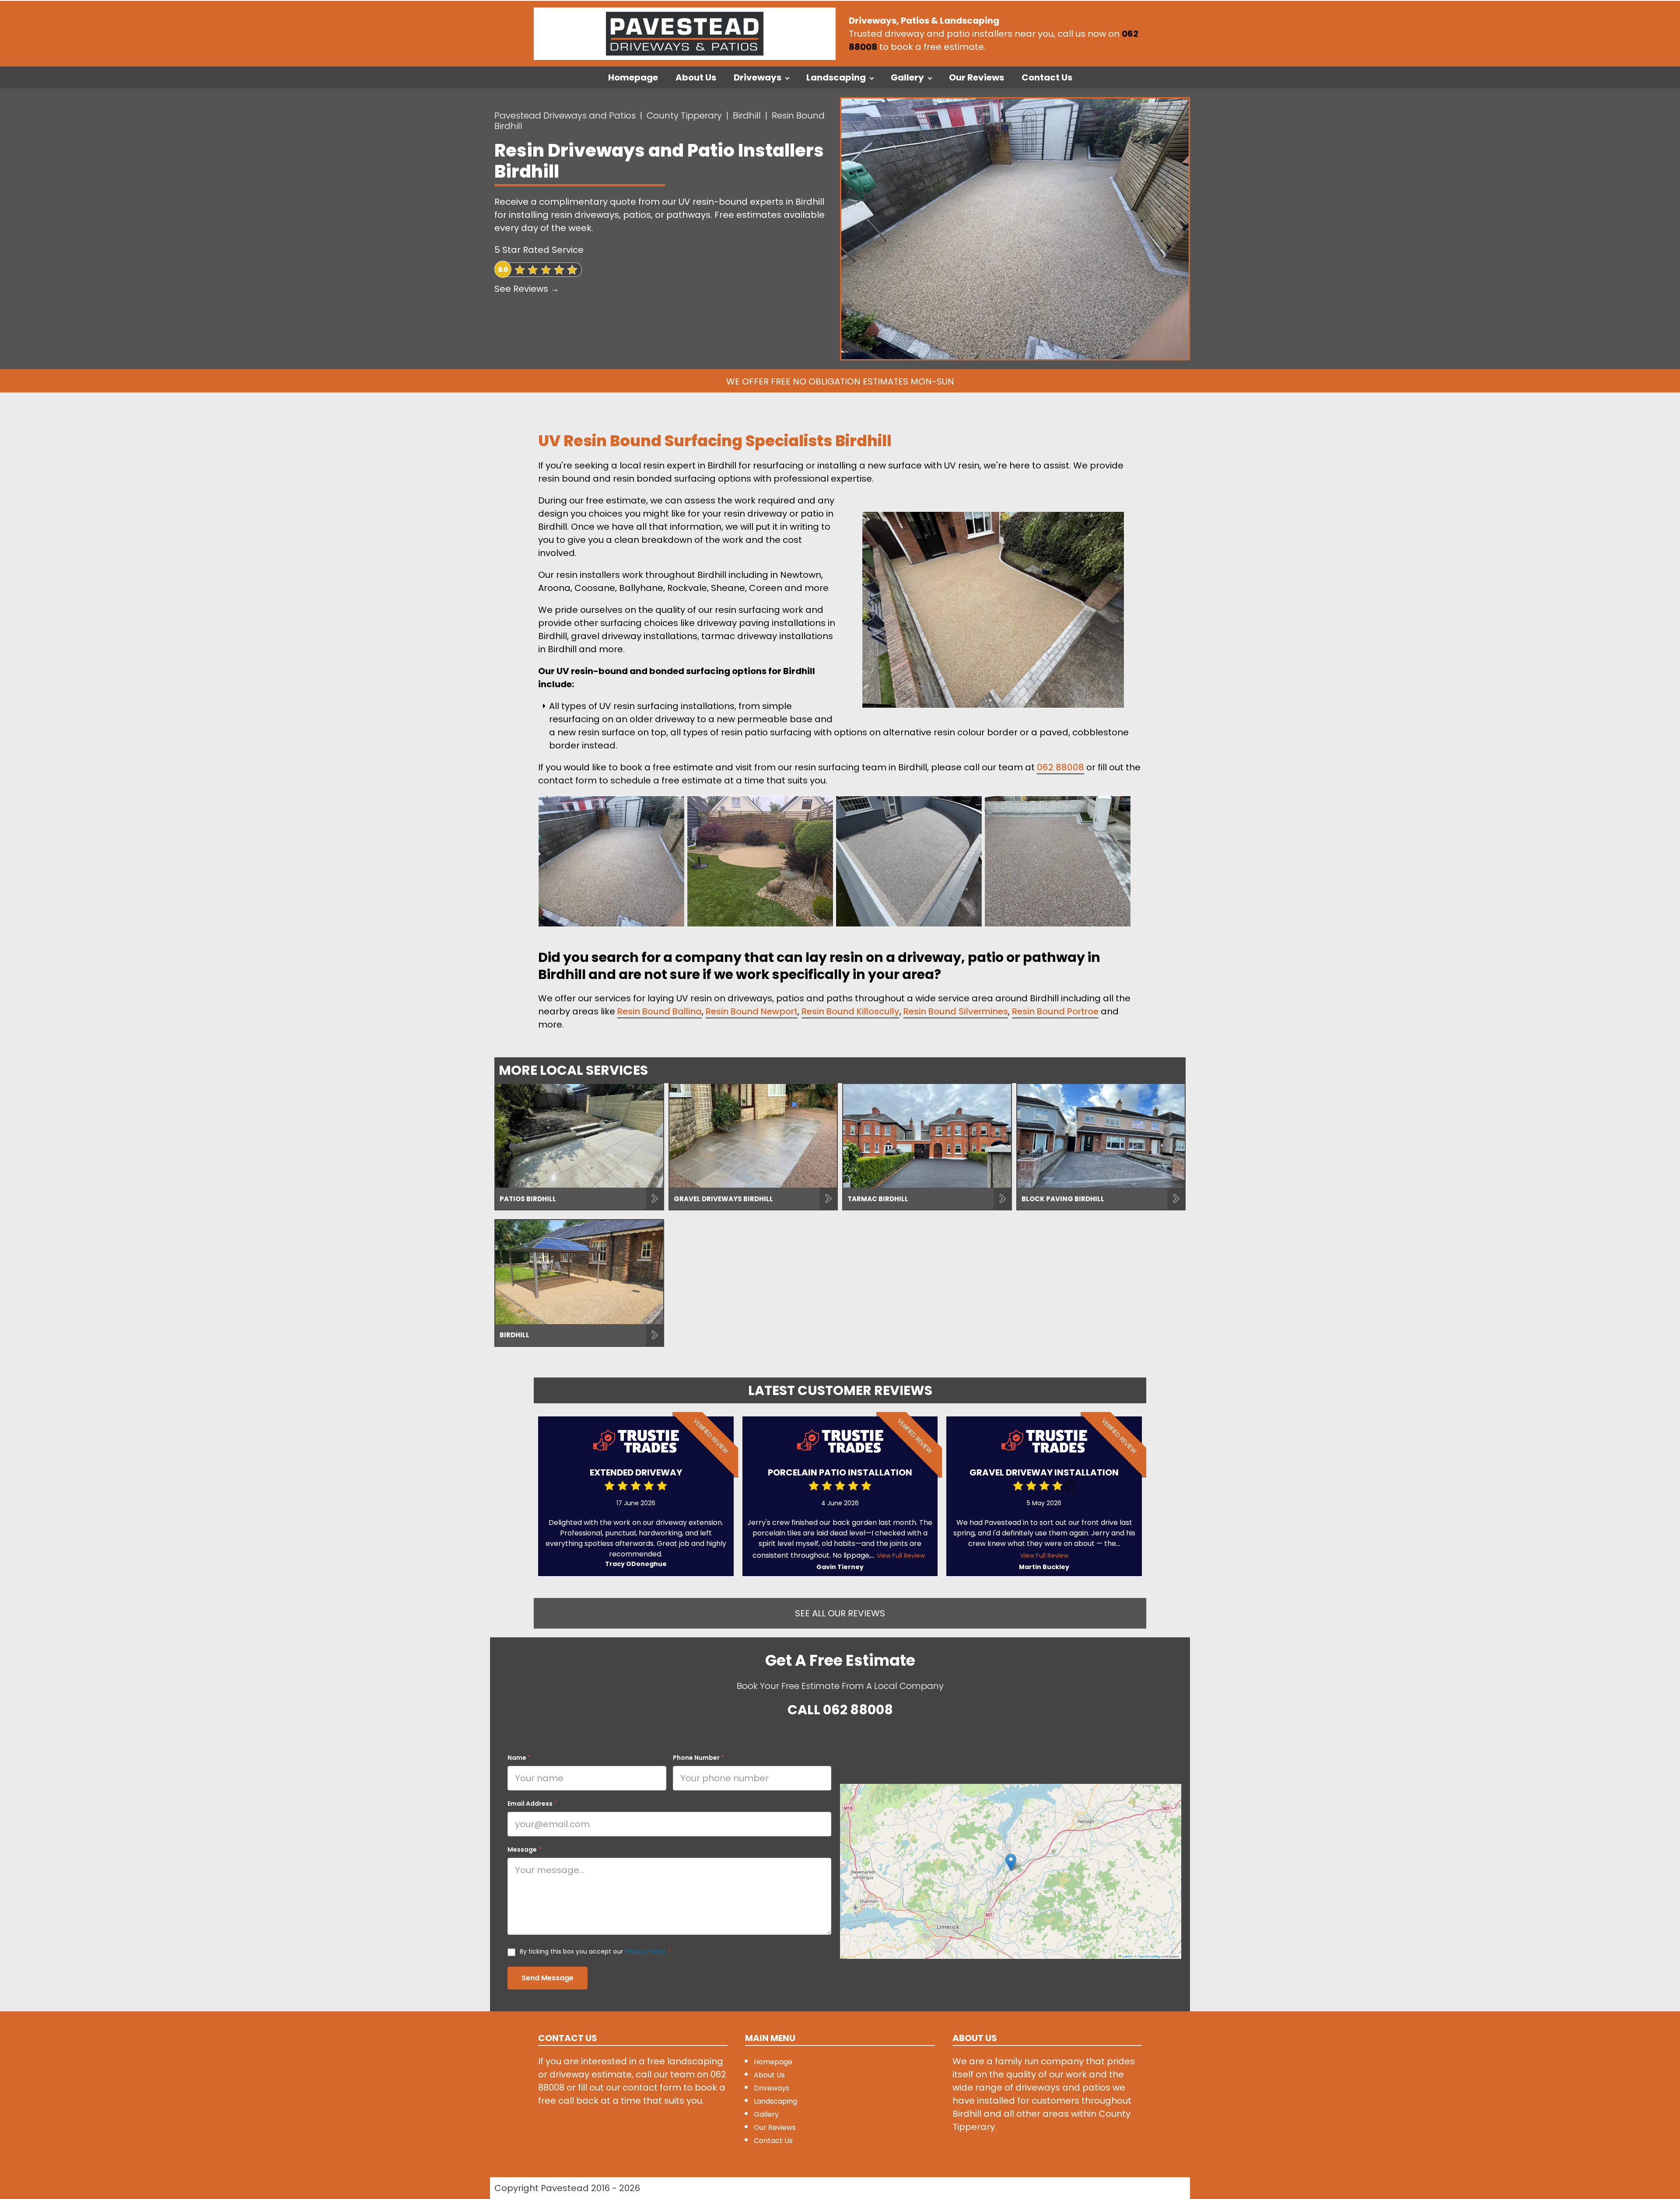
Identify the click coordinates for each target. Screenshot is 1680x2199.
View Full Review (901, 1556)
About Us (696, 77)
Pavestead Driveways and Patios (565, 115)
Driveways (758, 77)
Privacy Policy (645, 1951)
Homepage (633, 77)
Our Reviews (976, 77)
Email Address (532, 1804)
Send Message (548, 1978)
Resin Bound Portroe (1055, 1011)
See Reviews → (527, 289)
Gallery (907, 77)
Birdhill (747, 115)
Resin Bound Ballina (660, 1011)
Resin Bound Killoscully (850, 1011)
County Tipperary (684, 115)
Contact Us (1047, 77)
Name (519, 1758)
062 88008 (1060, 767)
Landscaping (836, 77)
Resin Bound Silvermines (956, 1011)
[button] (1011, 1862)
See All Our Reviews (840, 1613)
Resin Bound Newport (752, 1011)
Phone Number (698, 1758)
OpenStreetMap (1149, 1956)
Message (524, 1849)
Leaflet (1127, 1956)
